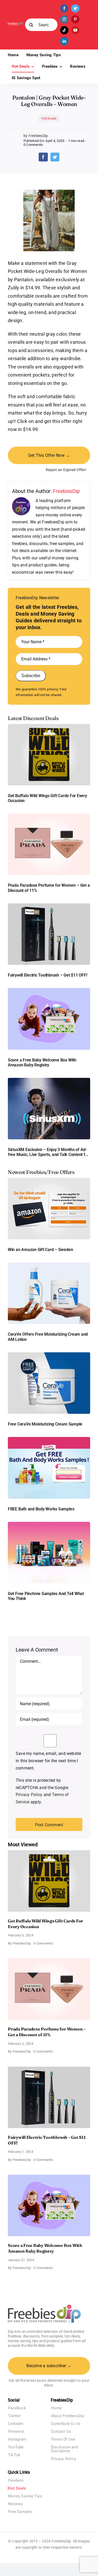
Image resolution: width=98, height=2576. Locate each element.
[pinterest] (75, 19)
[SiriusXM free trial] (49, 1080)
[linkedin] (64, 41)
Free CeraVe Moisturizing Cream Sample (45, 1424)
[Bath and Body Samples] (49, 1439)
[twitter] (75, 8)
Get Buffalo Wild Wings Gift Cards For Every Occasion (47, 798)
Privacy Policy (29, 1795)
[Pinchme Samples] (49, 1524)
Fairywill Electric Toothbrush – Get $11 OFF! (47, 975)
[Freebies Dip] (16, 24)
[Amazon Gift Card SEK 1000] (49, 1180)
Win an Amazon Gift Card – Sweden (40, 1250)
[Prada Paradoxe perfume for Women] (49, 815)
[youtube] (75, 30)
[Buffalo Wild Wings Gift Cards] (49, 726)
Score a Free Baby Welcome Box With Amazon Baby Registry (42, 1062)
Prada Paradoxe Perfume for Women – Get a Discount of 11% (49, 888)
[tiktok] (64, 30)
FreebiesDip (66, 491)
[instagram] (64, 19)
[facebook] (64, 8)
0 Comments (33, 145)
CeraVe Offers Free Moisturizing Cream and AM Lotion (48, 1337)
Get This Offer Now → (49, 455)
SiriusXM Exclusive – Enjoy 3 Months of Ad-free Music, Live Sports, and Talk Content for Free (48, 1152)
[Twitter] (55, 157)
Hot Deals (49, 118)
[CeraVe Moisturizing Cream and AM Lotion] (49, 1264)
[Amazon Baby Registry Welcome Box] (49, 990)
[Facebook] (43, 157)
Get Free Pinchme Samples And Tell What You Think (46, 1596)
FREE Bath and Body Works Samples (41, 1509)
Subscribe (31, 676)
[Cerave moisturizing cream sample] (49, 1354)
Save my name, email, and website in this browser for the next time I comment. (48, 1761)
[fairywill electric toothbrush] (49, 905)
